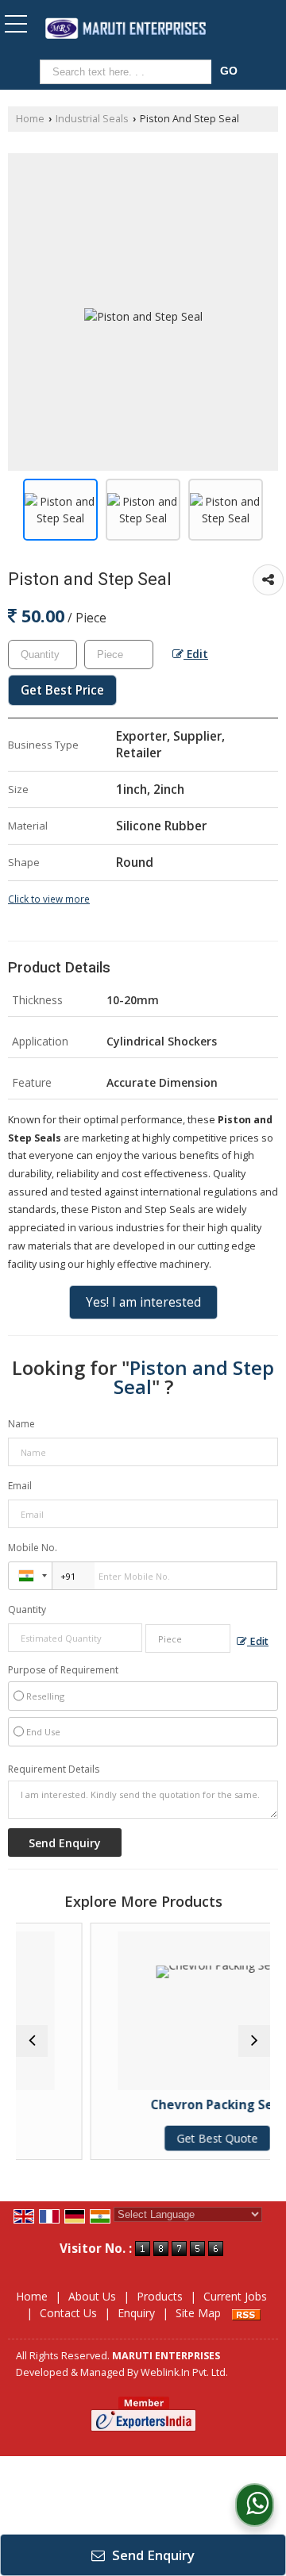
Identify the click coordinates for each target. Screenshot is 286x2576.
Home (30, 119)
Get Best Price (62, 690)
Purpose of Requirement (63, 1670)
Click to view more (49, 899)
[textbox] (128, 72)
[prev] (32, 2041)
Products (160, 2296)
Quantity (27, 1610)
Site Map (198, 2313)
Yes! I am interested (143, 1302)
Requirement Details (54, 1769)
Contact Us (68, 2313)
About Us (92, 2296)
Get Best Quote (187, 2138)
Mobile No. (33, 1548)
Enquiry (136, 2313)
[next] (254, 2041)
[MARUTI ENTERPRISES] (126, 30)
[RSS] (246, 2313)
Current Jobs (235, 2296)
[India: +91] (30, 1576)
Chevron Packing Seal (186, 2105)
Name (21, 1424)
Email (20, 1486)
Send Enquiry (152, 2555)
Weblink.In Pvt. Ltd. (184, 2372)
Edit (196, 654)
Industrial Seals (92, 119)
